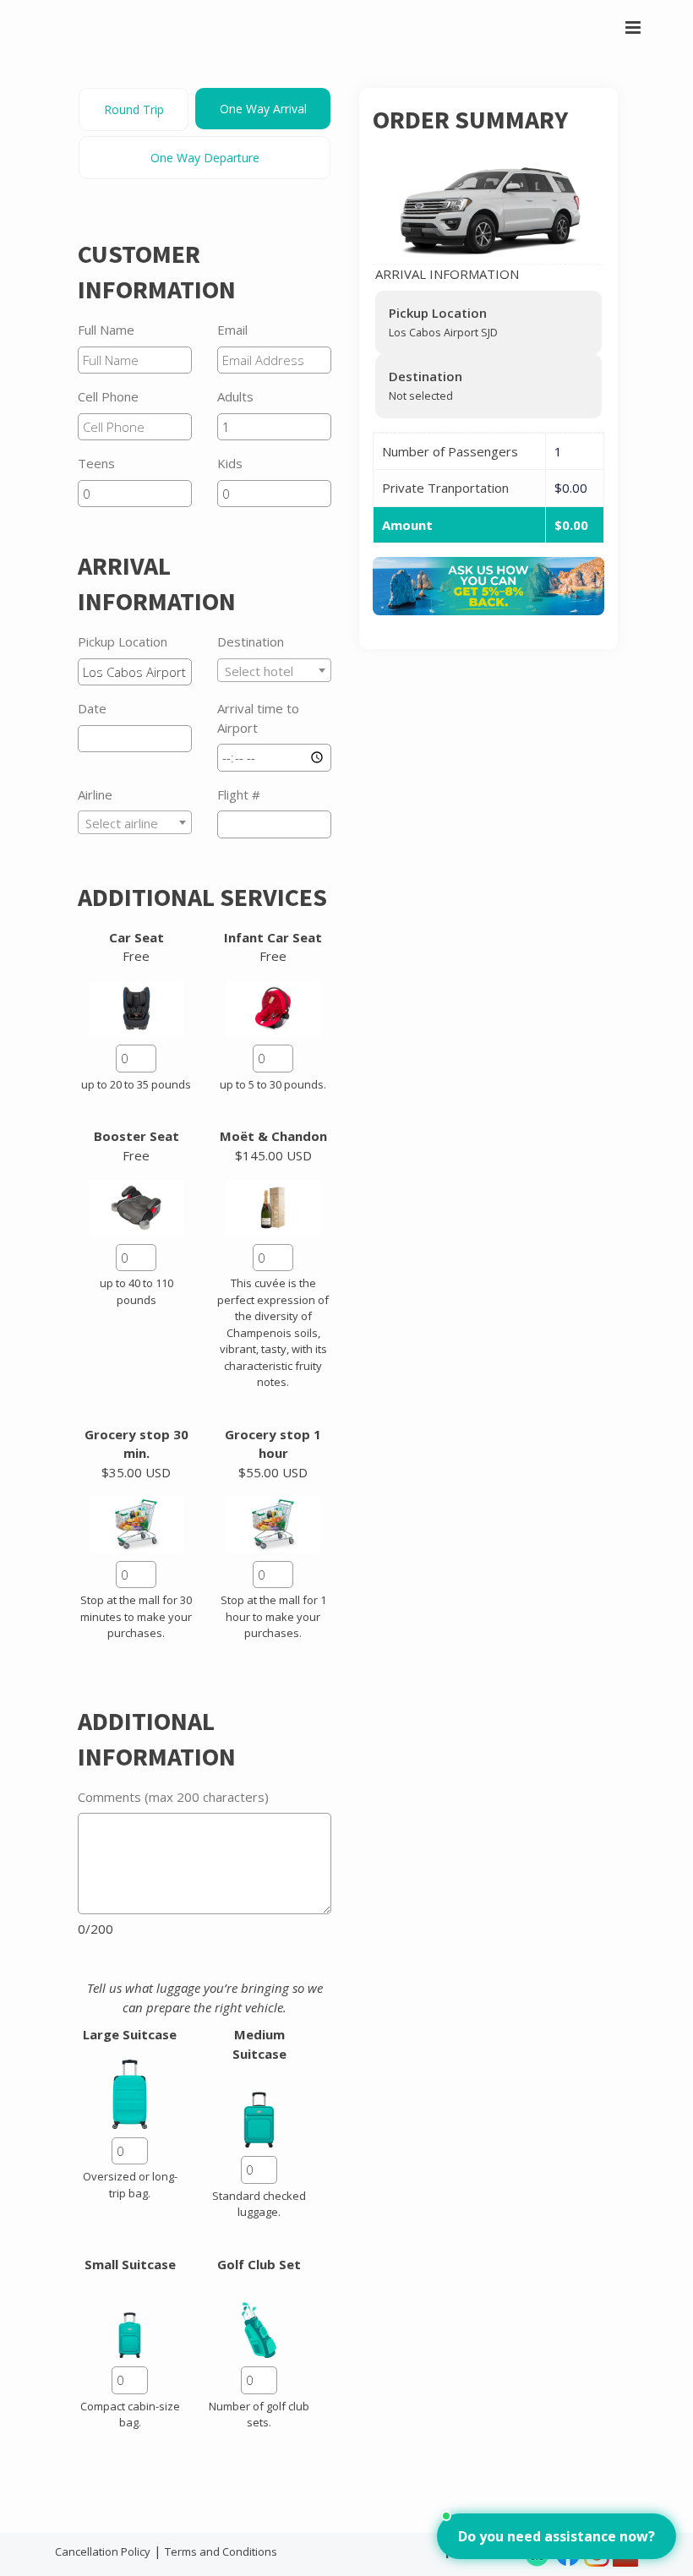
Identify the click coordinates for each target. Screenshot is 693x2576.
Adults (235, 396)
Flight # (239, 794)
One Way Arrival (263, 109)
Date (92, 708)
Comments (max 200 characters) (173, 1797)
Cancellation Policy (103, 2551)
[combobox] (274, 670)
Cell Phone (108, 396)
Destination (251, 641)
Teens (96, 463)
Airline (95, 794)
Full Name (106, 330)
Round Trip (134, 109)
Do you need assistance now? (557, 2536)
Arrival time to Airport (258, 718)
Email (232, 330)
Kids (230, 463)
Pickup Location (123, 641)
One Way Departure (205, 158)
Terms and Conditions (221, 2551)
